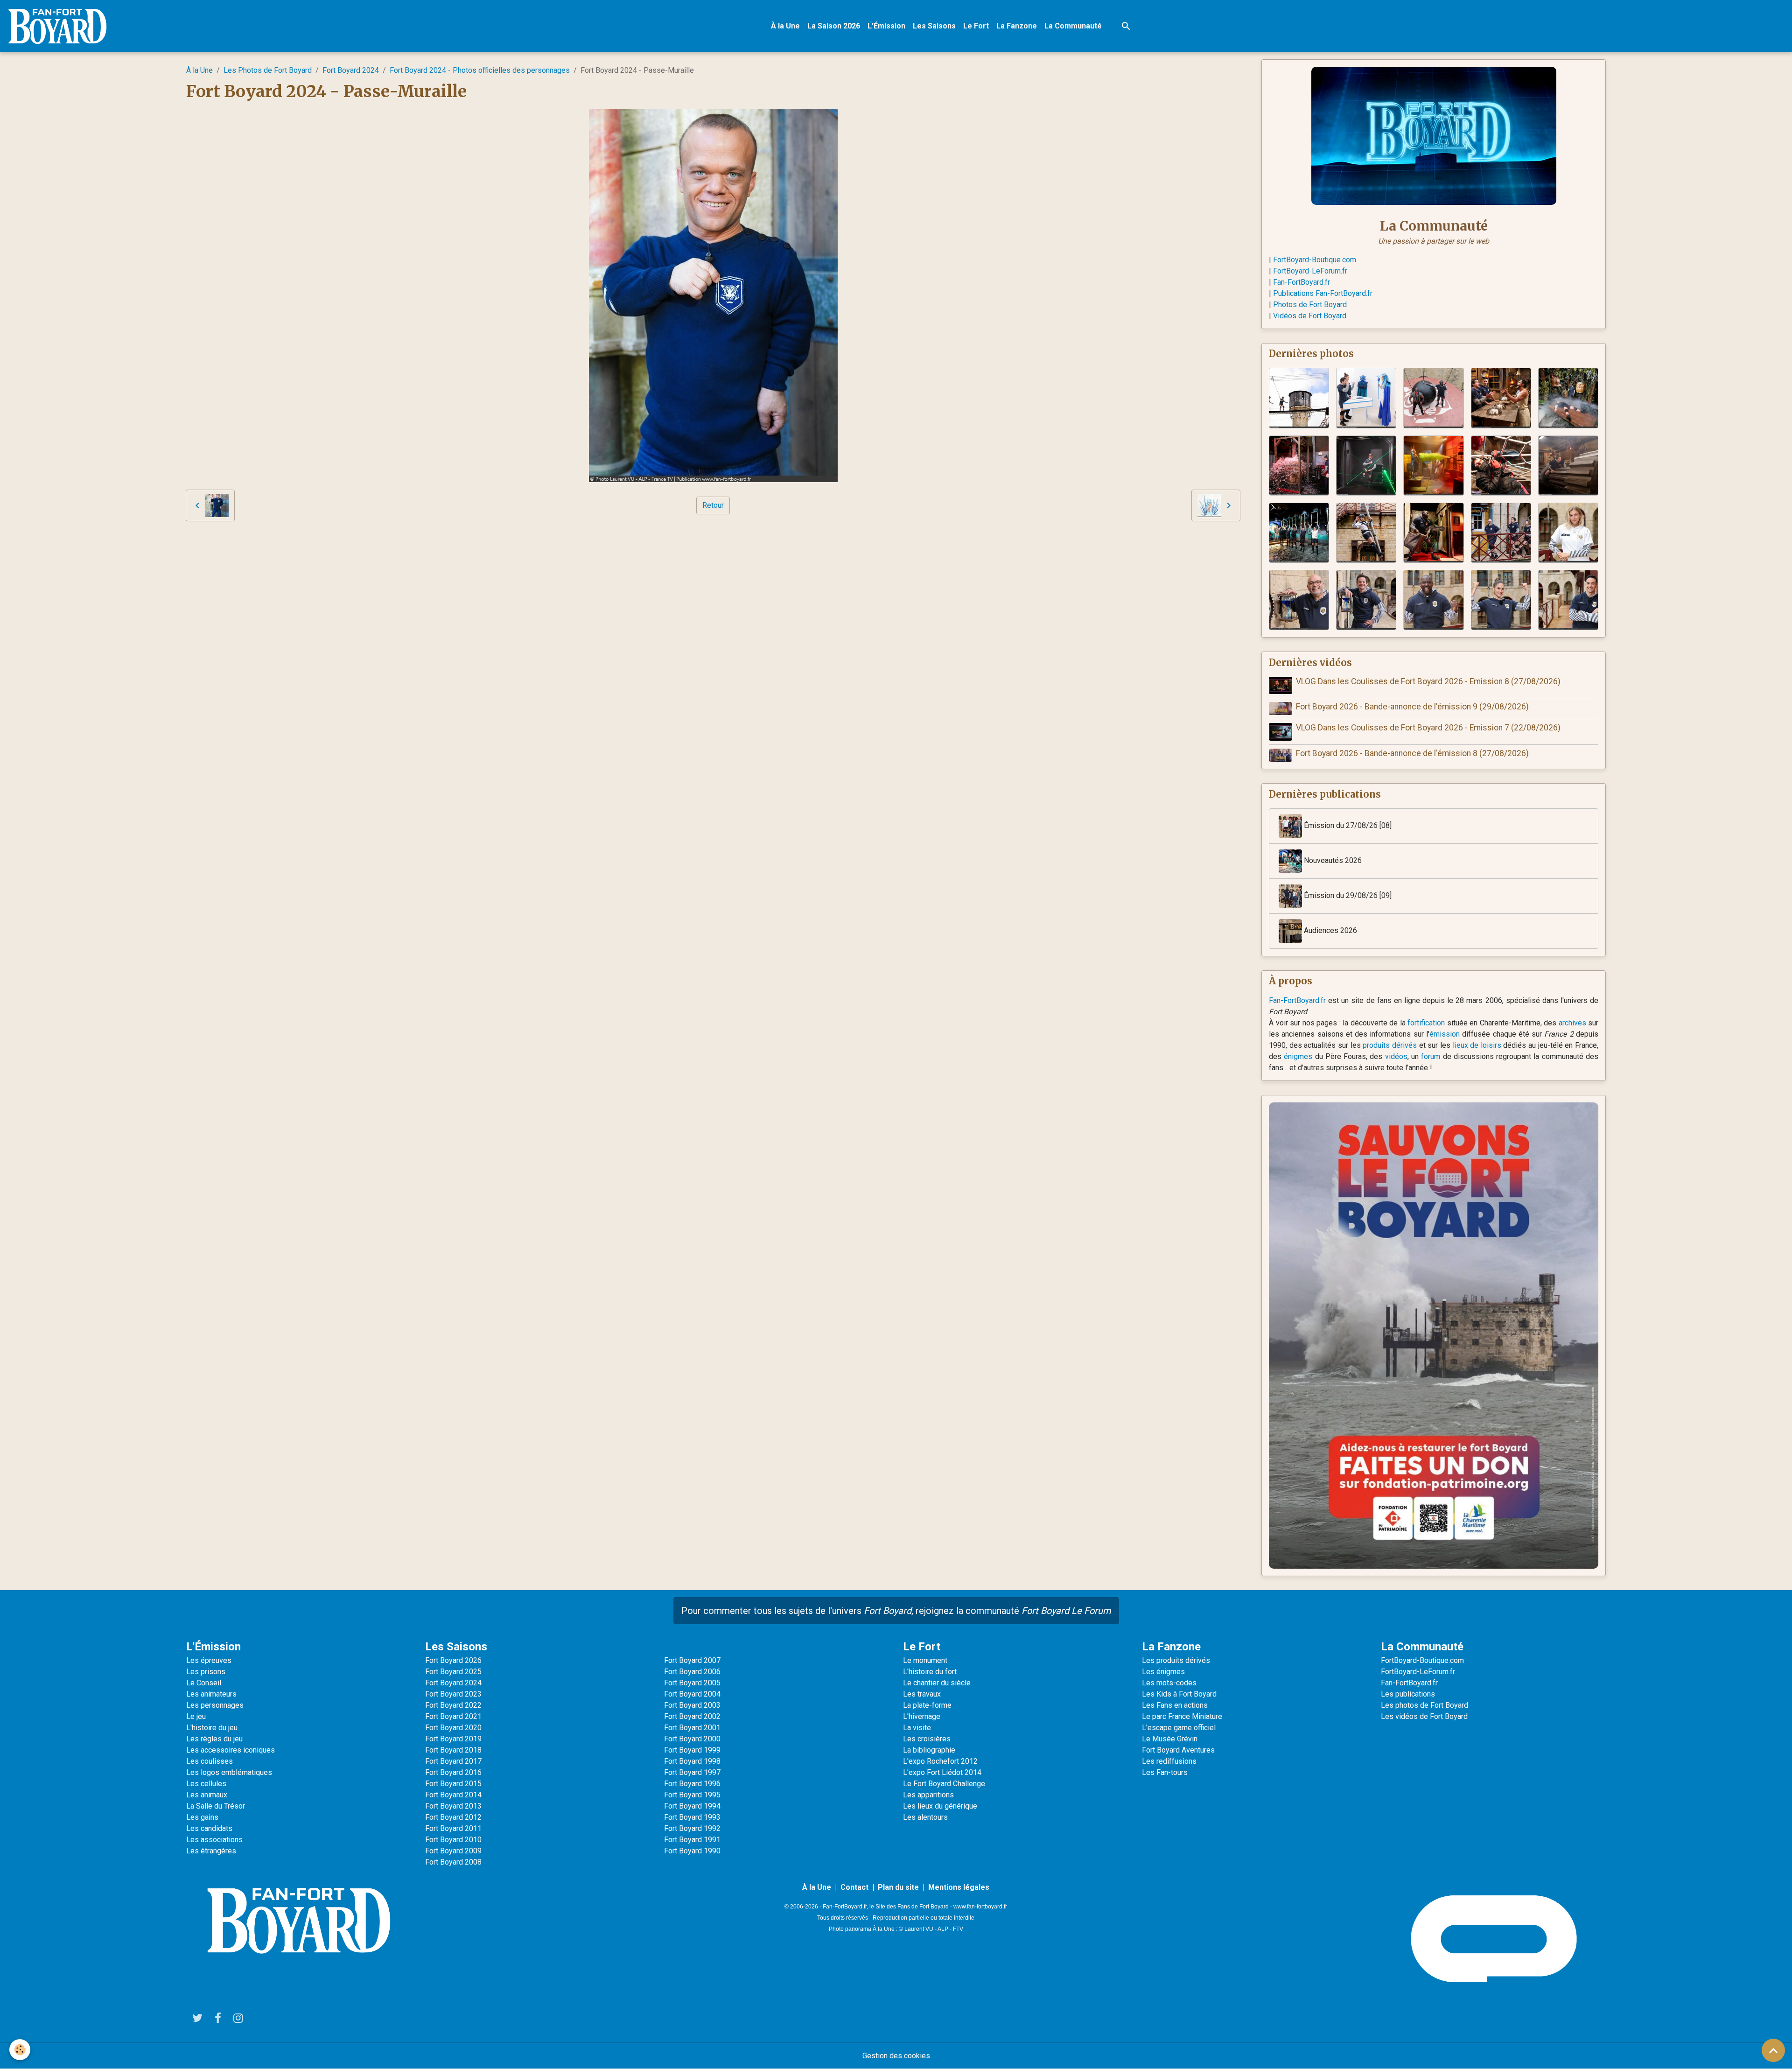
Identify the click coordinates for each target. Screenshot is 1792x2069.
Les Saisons (934, 26)
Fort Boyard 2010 (453, 1840)
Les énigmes (1163, 1672)
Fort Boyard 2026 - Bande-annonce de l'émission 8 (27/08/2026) (1412, 753)
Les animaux (207, 1795)
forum (1431, 1056)
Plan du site (898, 1887)
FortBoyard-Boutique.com (1315, 260)
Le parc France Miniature (1182, 1716)
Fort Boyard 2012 (453, 1817)
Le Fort (976, 26)
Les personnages (215, 1705)
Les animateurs (211, 1694)
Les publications (1408, 1694)
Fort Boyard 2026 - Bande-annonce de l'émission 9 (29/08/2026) (1412, 707)
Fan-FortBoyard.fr (1302, 282)
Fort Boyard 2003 (692, 1705)
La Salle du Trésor (216, 1806)
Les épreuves (209, 1660)
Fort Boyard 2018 (453, 1750)
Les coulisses (210, 1761)
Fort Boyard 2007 (692, 1660)
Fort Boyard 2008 (453, 1862)
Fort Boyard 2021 (453, 1716)
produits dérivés (1390, 1045)
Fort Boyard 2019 (453, 1739)
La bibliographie (929, 1750)
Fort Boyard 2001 (692, 1728)
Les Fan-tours (1165, 1772)
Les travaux (922, 1694)
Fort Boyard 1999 (692, 1750)
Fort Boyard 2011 (453, 1828)
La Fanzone (1017, 26)
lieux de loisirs (1477, 1045)
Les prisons (206, 1672)
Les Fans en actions (1175, 1705)
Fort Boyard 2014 (453, 1795)
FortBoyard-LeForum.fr (1310, 271)
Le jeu (196, 1716)
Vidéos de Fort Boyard (1310, 316)
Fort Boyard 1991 (692, 1840)
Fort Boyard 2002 (692, 1716)
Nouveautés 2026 (1332, 860)
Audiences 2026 (1330, 930)
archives (1572, 1023)
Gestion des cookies (896, 2056)
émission (1445, 1034)
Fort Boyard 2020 (453, 1728)
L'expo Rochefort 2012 (940, 1761)
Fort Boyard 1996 (692, 1784)
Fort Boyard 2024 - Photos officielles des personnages (480, 70)
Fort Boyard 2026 (453, 1660)
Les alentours (925, 1817)
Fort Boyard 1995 (692, 1795)
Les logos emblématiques (229, 1772)
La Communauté (1073, 26)
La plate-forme (927, 1705)
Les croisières (927, 1739)
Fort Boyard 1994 (692, 1806)
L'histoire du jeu (212, 1728)
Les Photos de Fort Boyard (268, 70)
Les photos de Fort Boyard (1424, 1705)
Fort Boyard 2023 (453, 1694)
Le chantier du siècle (937, 1683)
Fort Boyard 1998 (692, 1761)
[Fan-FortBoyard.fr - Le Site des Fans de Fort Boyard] (299, 1921)
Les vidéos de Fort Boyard (1424, 1716)
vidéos (1396, 1056)
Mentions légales (959, 1887)
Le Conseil (204, 1683)
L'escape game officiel (1179, 1728)
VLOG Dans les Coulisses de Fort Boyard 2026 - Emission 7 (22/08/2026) (1428, 728)
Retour (713, 505)
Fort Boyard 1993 (692, 1817)
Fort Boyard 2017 (453, 1761)
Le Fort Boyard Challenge (944, 1784)
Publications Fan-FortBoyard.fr (1323, 293)
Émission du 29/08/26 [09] (1347, 895)
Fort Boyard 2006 (692, 1672)
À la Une (785, 26)
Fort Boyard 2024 (351, 70)
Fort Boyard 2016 (453, 1772)
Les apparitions (928, 1795)
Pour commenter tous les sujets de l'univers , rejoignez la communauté (896, 1611)
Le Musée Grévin (1170, 1739)
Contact (854, 1887)
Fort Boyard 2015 (453, 1784)
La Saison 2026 (834, 26)
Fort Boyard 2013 (453, 1806)
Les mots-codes (1169, 1683)
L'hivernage (922, 1716)
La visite (917, 1728)
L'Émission (886, 26)
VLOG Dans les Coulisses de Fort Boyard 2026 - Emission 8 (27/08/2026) (1428, 681)
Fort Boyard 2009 (453, 1851)
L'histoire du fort (930, 1672)
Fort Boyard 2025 (453, 1672)
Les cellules (206, 1784)
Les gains (202, 1817)
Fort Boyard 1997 (692, 1772)
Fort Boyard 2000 (692, 1739)
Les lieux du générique (940, 1806)
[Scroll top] (1773, 2050)
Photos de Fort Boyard (1310, 305)
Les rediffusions (1169, 1761)
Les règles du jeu (214, 1739)
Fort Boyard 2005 (692, 1683)
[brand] (59, 26)
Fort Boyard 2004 (692, 1694)
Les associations (214, 1840)
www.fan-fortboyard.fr (980, 1907)
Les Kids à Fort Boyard (1179, 1694)
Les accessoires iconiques (231, 1750)
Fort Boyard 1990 (692, 1851)
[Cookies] (20, 2050)
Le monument (925, 1660)
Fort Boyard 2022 (453, 1705)
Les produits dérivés (1176, 1660)
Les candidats (209, 1828)
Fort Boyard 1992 (692, 1828)
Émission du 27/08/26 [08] (1347, 825)
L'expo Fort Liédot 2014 (942, 1772)
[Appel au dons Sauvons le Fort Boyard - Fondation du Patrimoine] (1434, 1335)
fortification (1426, 1023)
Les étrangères (211, 1851)
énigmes (1298, 1056)
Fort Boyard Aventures (1178, 1750)
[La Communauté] (1434, 135)
